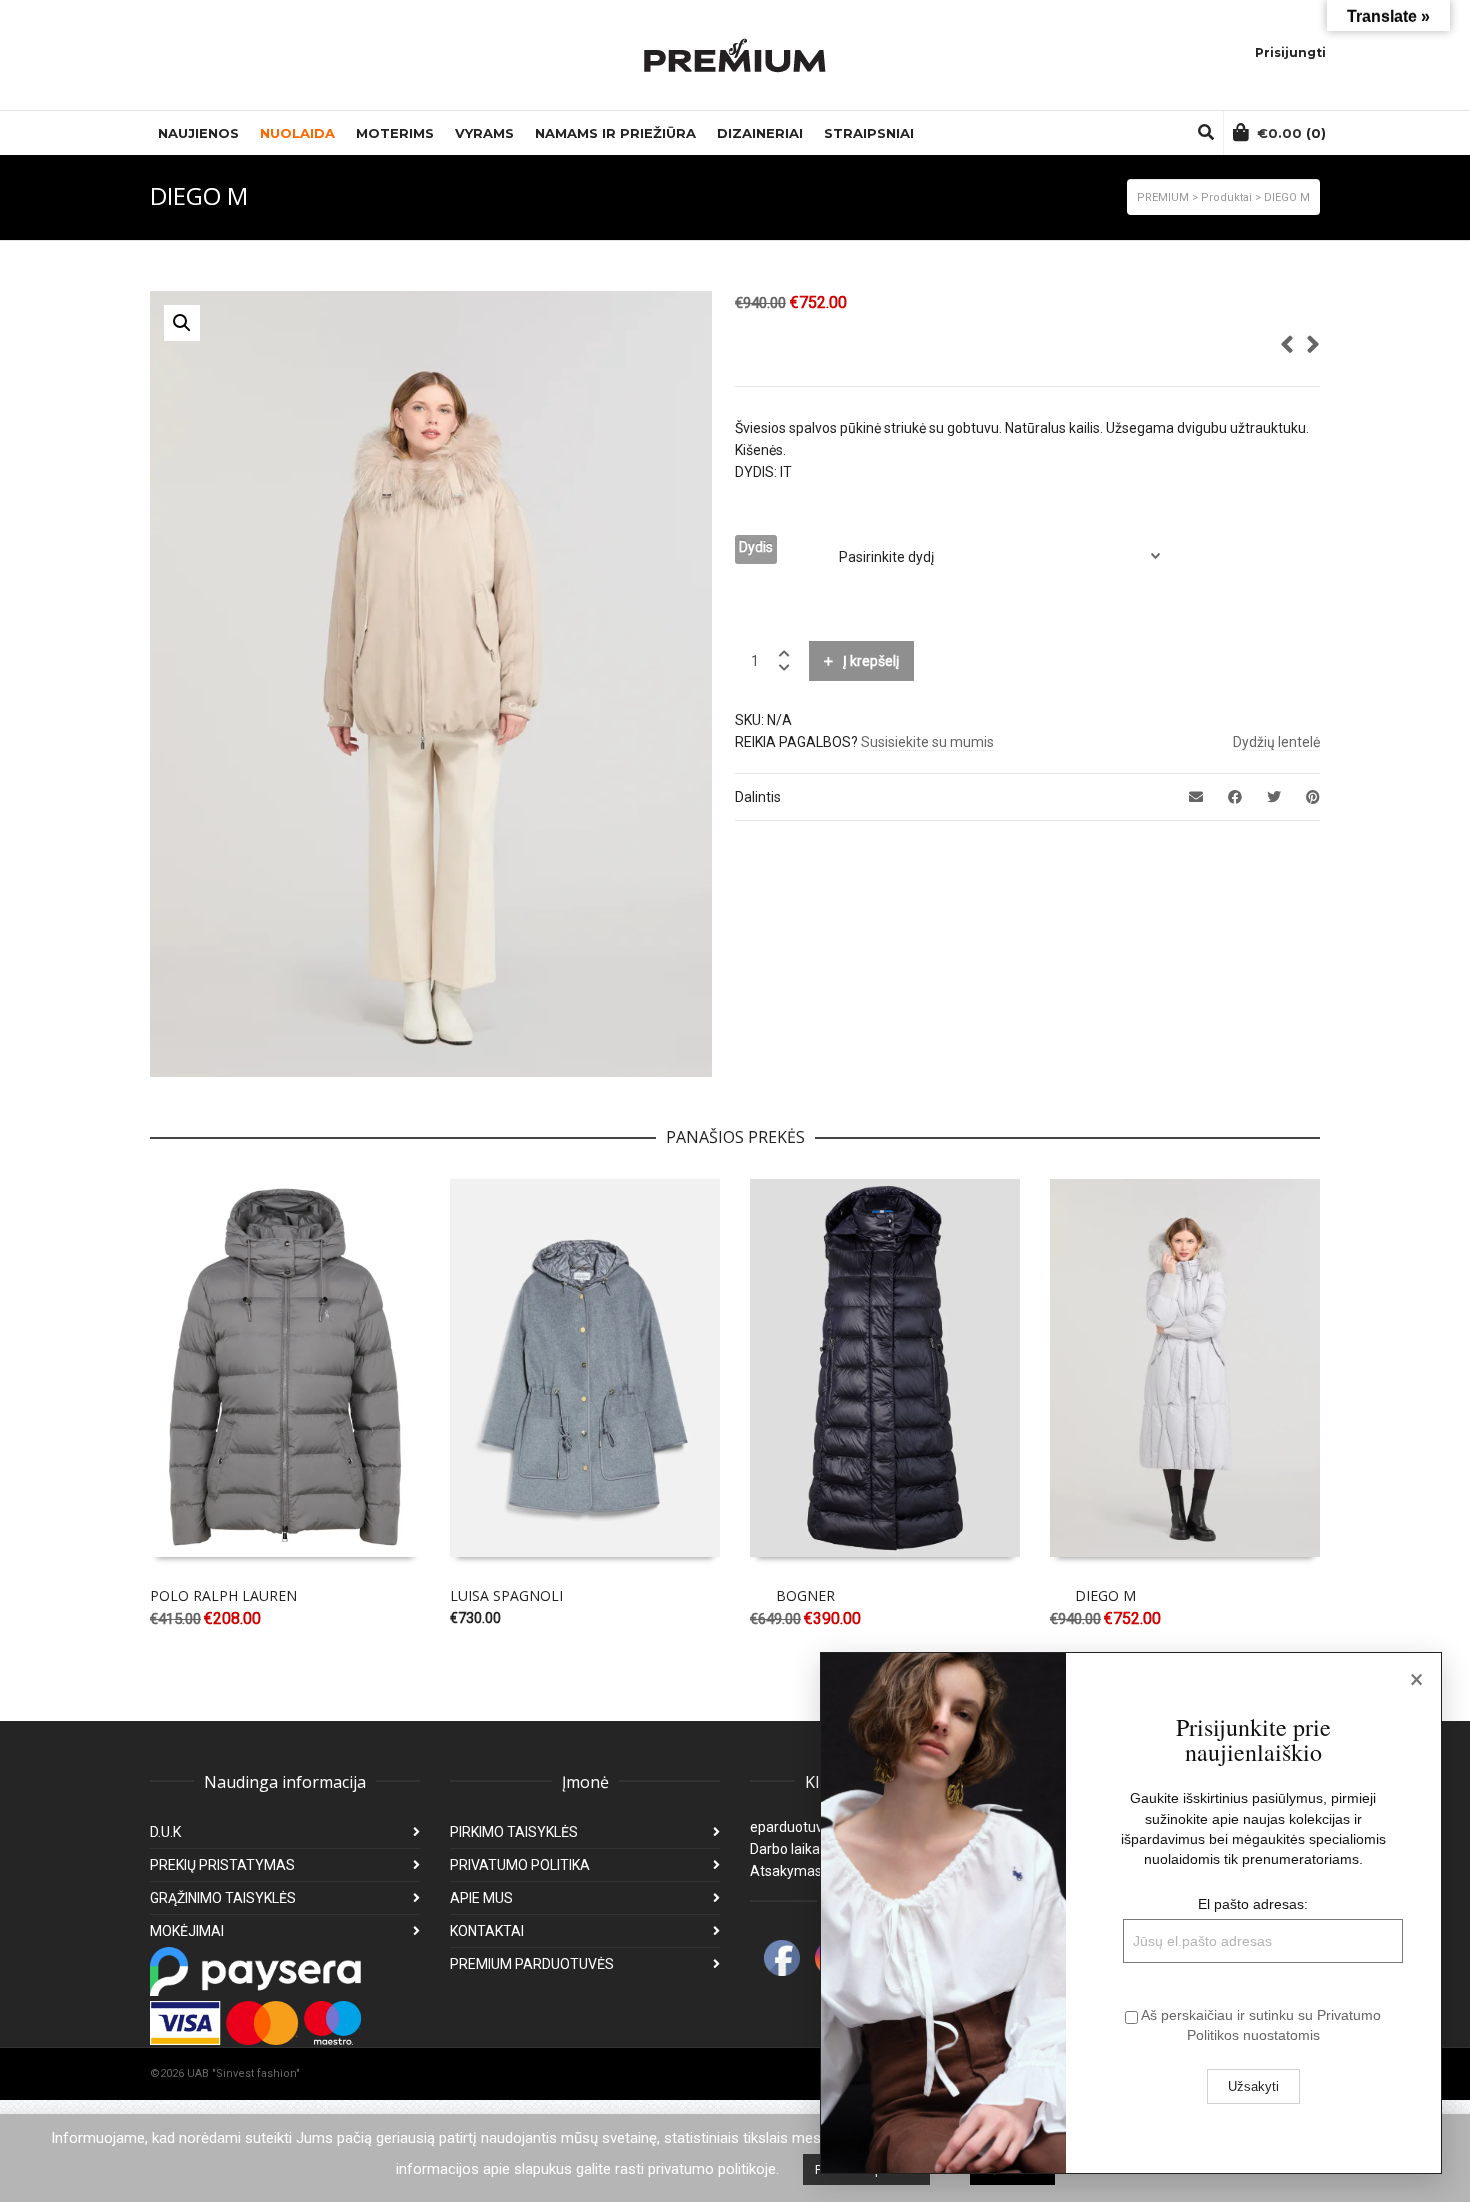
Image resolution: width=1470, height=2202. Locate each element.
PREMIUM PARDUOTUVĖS (532, 1964)
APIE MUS (481, 1898)
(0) (1291, 133)
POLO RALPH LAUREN (223, 1595)
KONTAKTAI (487, 1931)
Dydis (756, 547)
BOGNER (805, 1595)
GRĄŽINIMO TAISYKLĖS (223, 1898)
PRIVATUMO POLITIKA (520, 1865)
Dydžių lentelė (1276, 742)
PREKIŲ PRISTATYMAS (222, 1865)
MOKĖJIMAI (187, 1931)
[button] (182, 323)
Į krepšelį (871, 661)
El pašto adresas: (1253, 1904)
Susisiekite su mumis (927, 742)
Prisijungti (1290, 52)
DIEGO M (1105, 1595)
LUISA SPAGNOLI (506, 1595)
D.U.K (165, 1832)
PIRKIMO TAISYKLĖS (514, 1832)
